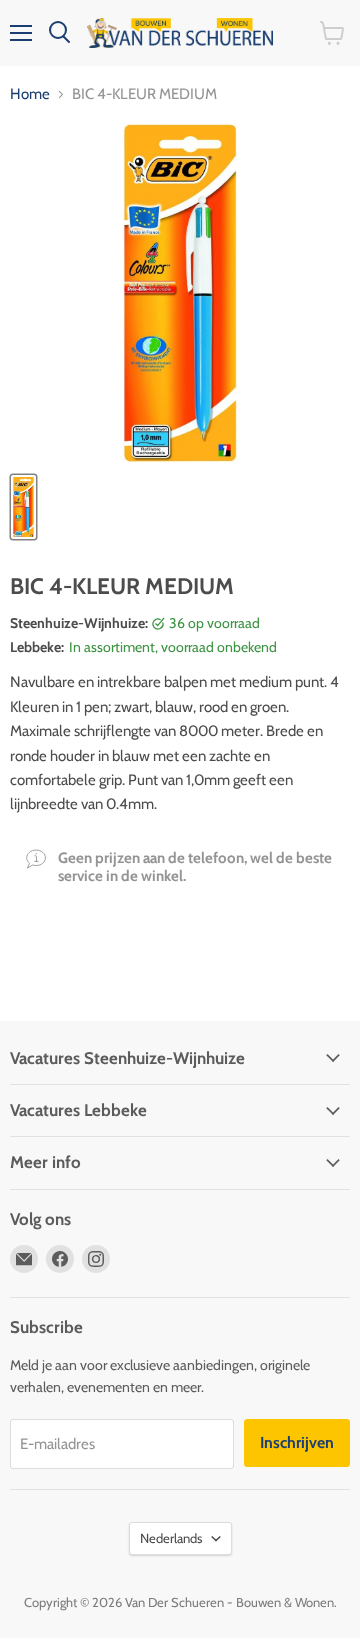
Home (30, 94)
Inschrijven (297, 1442)
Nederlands (171, 1538)
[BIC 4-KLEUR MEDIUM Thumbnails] (23, 507)
